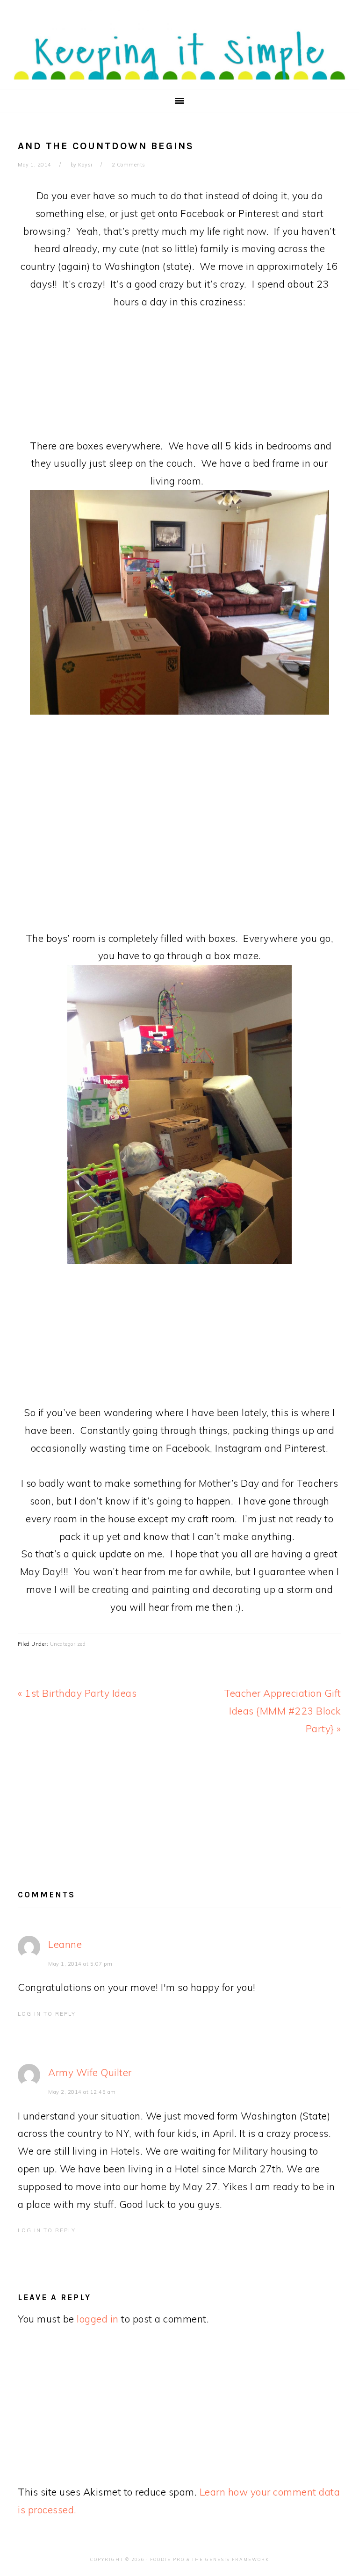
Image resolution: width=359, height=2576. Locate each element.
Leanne (65, 1944)
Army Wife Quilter (90, 2072)
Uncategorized (68, 1644)
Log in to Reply (47, 2014)
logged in (98, 2319)
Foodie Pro (167, 2559)
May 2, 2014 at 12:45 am (82, 2092)
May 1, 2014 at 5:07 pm (80, 1964)
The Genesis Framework (230, 2559)
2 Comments (129, 165)
